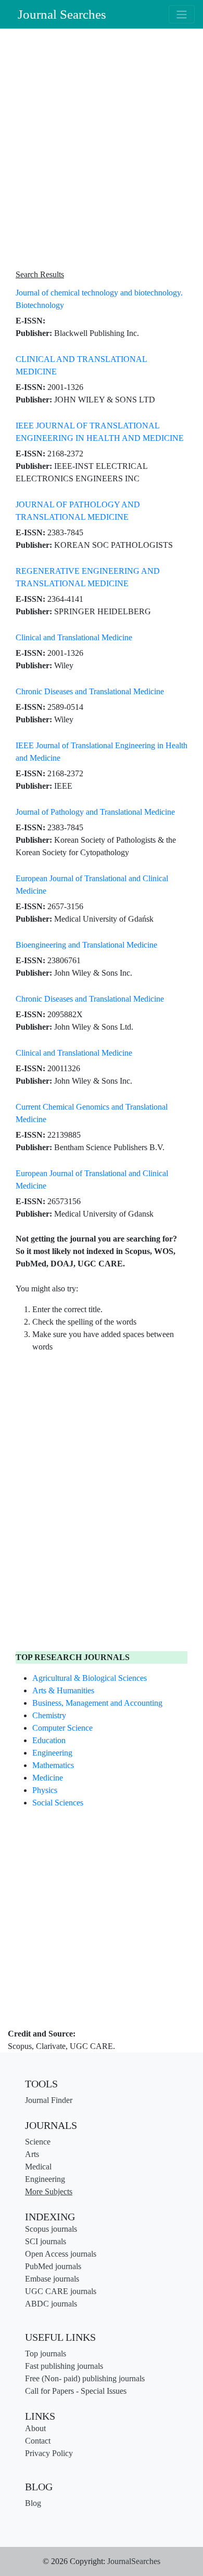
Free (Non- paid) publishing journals (85, 2378)
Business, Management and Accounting (97, 1703)
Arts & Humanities (63, 1690)
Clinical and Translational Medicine (74, 637)
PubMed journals (53, 2266)
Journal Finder (49, 2100)
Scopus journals (51, 2229)
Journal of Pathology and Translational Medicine (95, 812)
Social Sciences (58, 1803)
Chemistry (49, 1715)
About (35, 2428)
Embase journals (52, 2279)
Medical (38, 2167)
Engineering (52, 1753)
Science (38, 2142)
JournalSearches (134, 2561)
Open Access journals (61, 2254)
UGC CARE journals (61, 2291)
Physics (45, 1790)
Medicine (48, 1778)
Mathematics (53, 1765)
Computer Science (62, 1728)
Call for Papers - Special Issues (76, 2391)
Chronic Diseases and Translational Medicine (90, 691)
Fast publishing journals (64, 2366)
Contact (38, 2441)
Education (49, 1740)
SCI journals (46, 2241)
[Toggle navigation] (182, 14)
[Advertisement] (102, 150)
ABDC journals (51, 2304)
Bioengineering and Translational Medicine (86, 945)
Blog (33, 2503)
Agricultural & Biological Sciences (90, 1678)
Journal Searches (62, 14)
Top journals (46, 2354)
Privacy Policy (49, 2453)
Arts (32, 2154)
